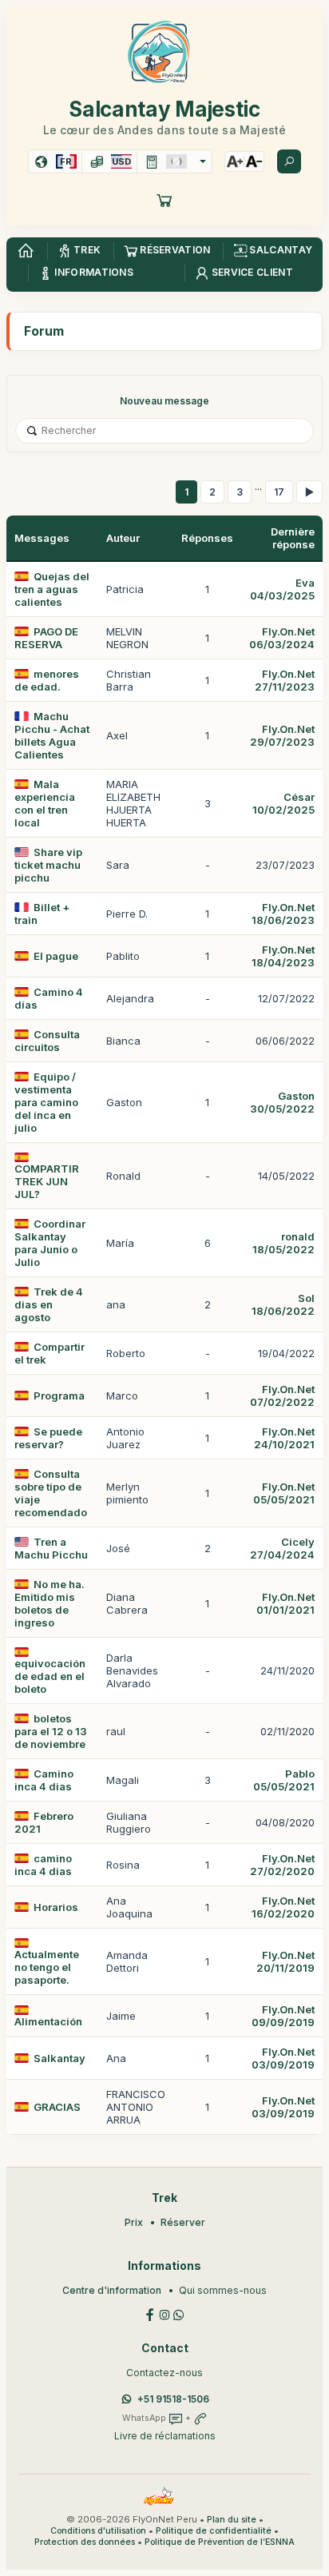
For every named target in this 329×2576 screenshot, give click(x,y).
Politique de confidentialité (214, 2531)
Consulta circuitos (47, 1041)
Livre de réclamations (165, 2436)
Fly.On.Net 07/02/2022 (282, 1395)
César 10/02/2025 (283, 803)
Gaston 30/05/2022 (282, 1102)
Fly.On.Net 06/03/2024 (282, 638)
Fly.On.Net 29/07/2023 (282, 735)
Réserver (183, 2222)
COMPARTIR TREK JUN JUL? (47, 1181)
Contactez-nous (164, 2373)
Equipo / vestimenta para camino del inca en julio (46, 1102)
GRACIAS (57, 2107)
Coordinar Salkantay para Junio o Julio (50, 1243)
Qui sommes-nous (223, 2290)
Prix (134, 2222)
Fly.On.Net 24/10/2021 (284, 1438)
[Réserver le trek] (164, 200)
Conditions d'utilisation (98, 2531)
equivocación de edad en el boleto (50, 1676)
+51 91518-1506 (173, 2399)
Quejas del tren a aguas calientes (52, 589)
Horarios (56, 1907)
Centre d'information (112, 2290)
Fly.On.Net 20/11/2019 (285, 1961)
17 (279, 492)
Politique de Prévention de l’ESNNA (220, 2542)
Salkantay (59, 2058)
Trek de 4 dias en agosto (49, 1304)
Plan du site (232, 2520)
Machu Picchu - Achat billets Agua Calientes (52, 735)
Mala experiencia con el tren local (45, 803)
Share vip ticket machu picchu (48, 865)
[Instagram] (164, 2313)
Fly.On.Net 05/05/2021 (284, 1493)
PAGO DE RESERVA (46, 638)
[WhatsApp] (179, 2313)
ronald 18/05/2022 (283, 1243)
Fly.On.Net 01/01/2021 (285, 1603)
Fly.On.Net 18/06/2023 (283, 914)
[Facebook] (150, 2313)
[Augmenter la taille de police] (235, 161)
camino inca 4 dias (43, 1865)
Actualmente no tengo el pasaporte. (47, 1967)
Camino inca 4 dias (44, 1780)
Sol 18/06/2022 (283, 1304)
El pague (56, 956)
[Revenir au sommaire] (26, 251)
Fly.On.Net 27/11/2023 (285, 680)
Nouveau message (164, 401)
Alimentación (48, 2021)
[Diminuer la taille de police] (254, 161)
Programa (59, 1395)
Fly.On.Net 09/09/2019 (283, 2016)
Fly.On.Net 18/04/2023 (283, 956)
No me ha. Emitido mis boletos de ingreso (50, 1603)
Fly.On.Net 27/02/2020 (282, 1865)
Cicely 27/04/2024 (282, 1548)
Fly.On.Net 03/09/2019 (283, 2058)
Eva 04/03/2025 (282, 589)
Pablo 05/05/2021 (284, 1780)
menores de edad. (47, 680)
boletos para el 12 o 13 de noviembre (51, 1731)
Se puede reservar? (48, 1438)
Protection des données (85, 2542)
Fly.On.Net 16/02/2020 (283, 1907)
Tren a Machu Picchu (51, 1548)
